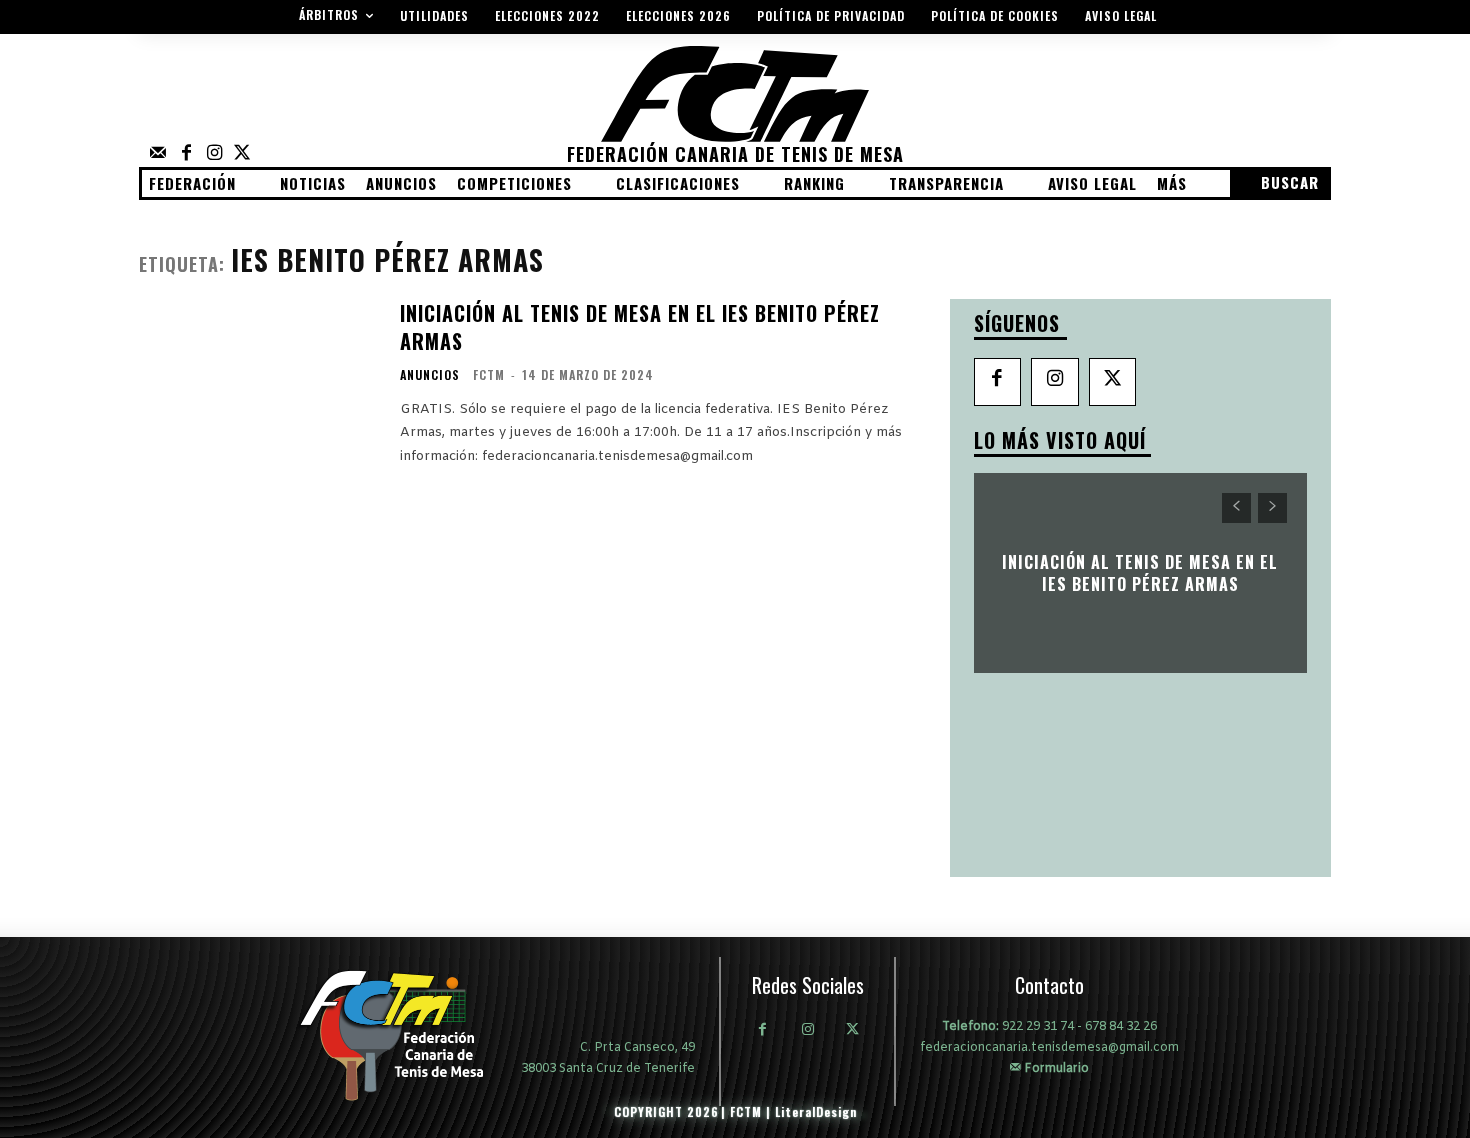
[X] (1113, 382)
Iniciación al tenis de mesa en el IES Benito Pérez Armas (640, 327)
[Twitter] (242, 154)
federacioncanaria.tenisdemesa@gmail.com (1049, 1048)
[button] (1279, 183)
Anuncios (430, 375)
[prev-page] (1236, 508)
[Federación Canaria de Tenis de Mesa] (406, 1035)
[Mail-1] (158, 154)
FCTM (489, 374)
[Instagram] (214, 154)
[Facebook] (186, 154)
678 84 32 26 (1121, 1027)
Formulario (1055, 1068)
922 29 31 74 (1038, 1027)
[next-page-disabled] (1272, 508)
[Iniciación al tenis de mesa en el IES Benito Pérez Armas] (257, 381)
